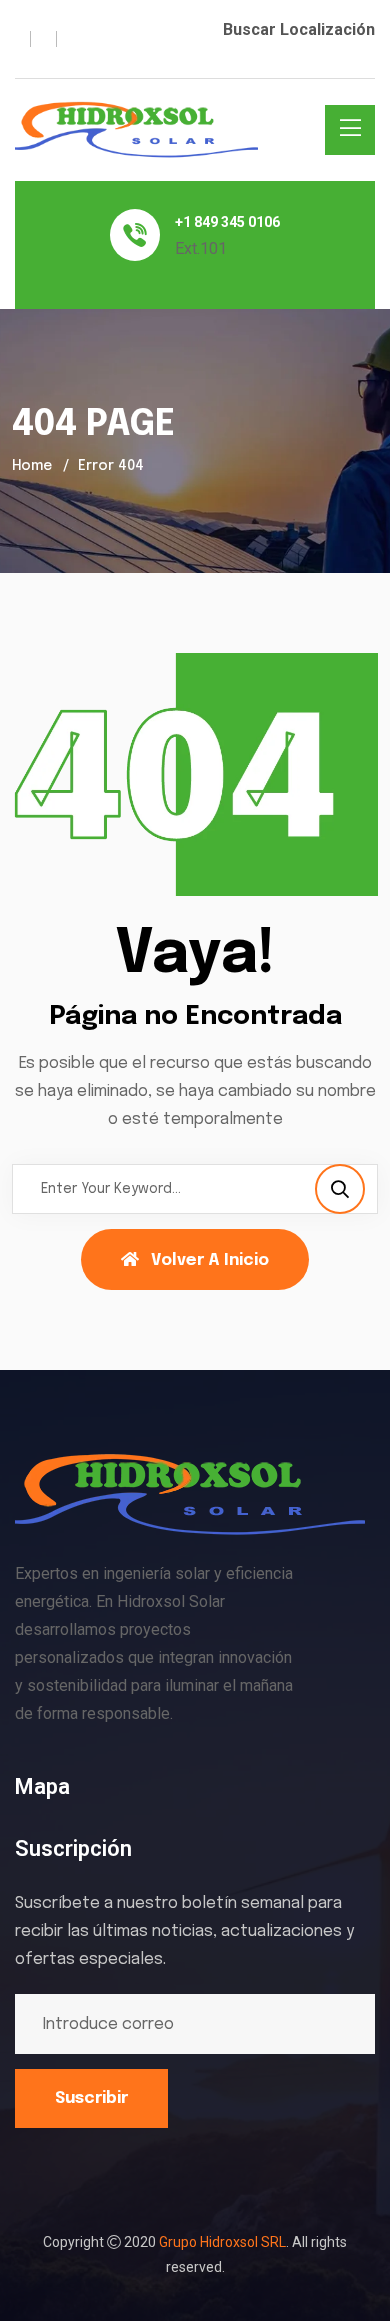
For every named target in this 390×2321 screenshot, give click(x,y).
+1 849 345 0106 (227, 222)
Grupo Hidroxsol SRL (222, 2242)
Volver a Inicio (210, 1260)
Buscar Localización (299, 29)
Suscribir (91, 2098)
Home (32, 466)
